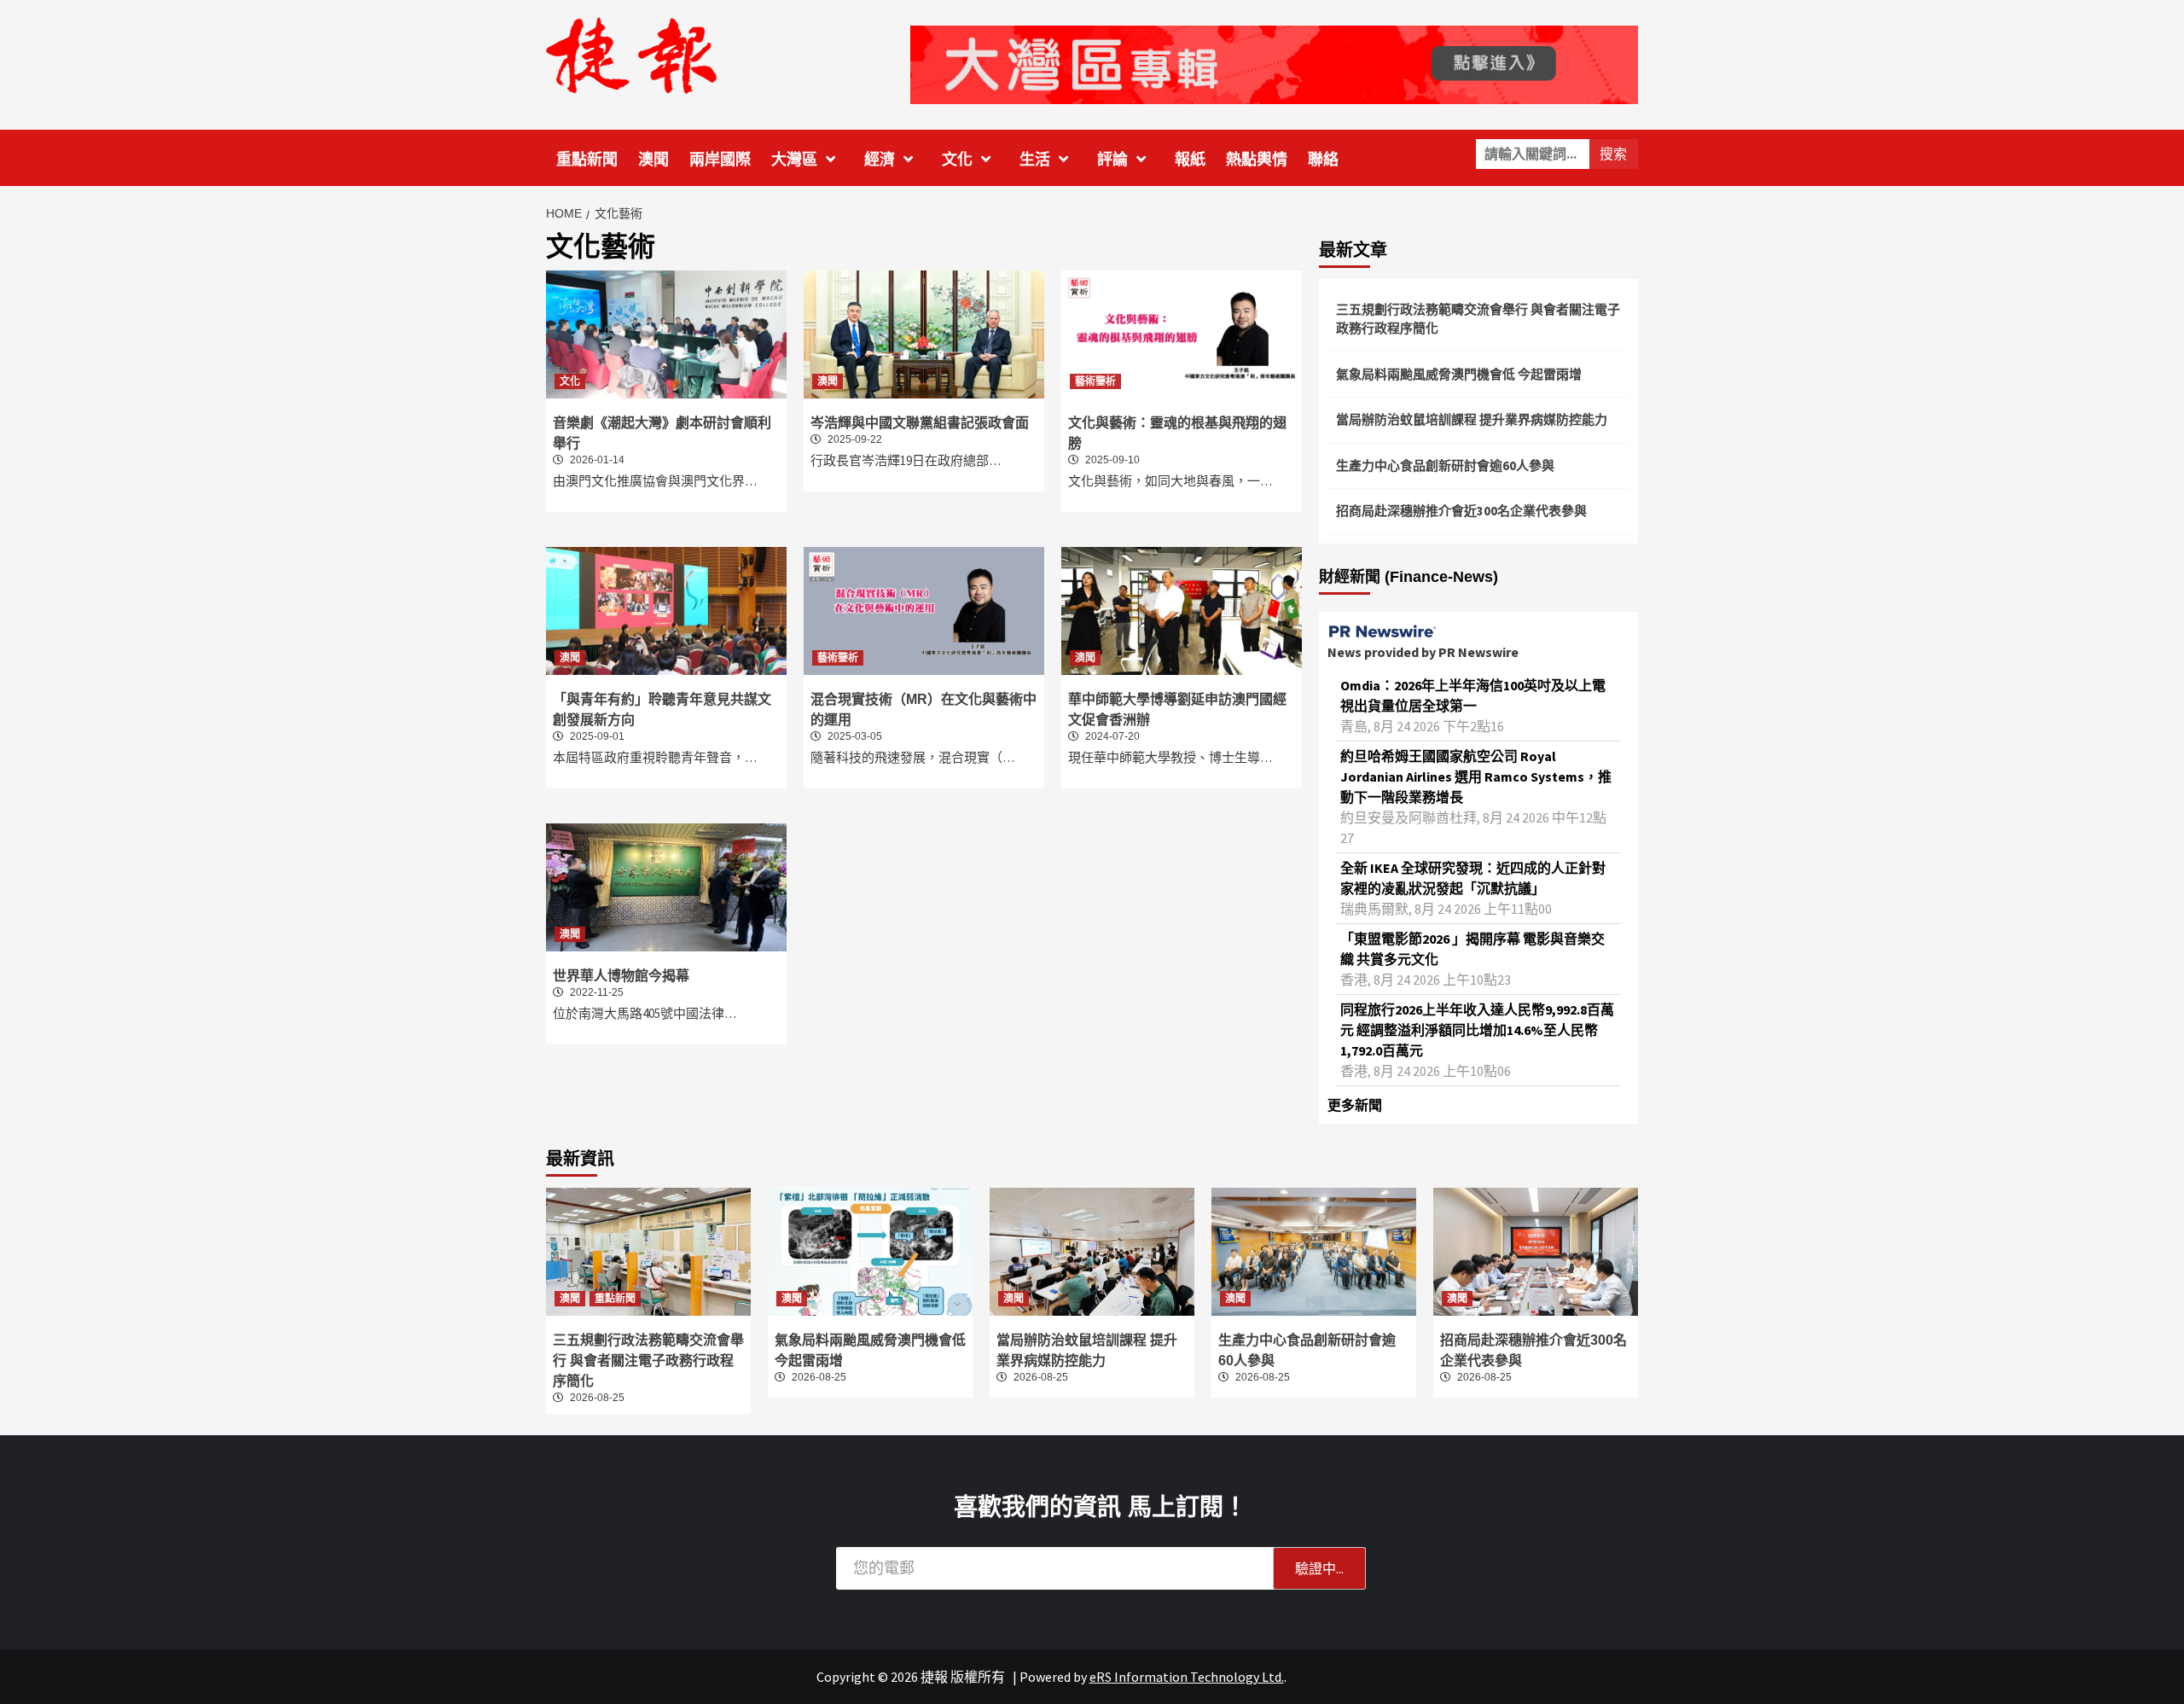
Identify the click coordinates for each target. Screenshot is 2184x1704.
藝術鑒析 (1095, 381)
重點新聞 (587, 160)
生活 (1035, 160)
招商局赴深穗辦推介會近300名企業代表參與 (1461, 511)
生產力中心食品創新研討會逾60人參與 (1445, 465)
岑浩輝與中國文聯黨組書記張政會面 (920, 423)
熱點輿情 (1257, 160)
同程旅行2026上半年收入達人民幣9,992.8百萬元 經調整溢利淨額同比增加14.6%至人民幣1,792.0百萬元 (1477, 1030)
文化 (957, 160)
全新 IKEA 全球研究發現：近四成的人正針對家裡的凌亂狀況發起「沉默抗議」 (1473, 878)
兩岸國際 (720, 160)
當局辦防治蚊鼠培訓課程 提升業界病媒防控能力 (1472, 419)
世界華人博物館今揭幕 (621, 976)
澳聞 (653, 160)
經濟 (880, 160)
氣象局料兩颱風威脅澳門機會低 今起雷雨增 (1459, 374)
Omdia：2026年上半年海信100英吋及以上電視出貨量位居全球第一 (1473, 695)
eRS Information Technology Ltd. (1187, 1677)
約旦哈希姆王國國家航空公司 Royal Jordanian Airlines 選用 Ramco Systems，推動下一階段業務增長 (1476, 776)
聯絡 (1323, 160)
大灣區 (794, 160)
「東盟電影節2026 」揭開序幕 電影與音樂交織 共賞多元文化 (1472, 949)
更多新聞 (1355, 1105)
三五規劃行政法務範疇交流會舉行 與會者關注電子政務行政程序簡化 (1478, 319)
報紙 (1190, 160)
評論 (1112, 160)
